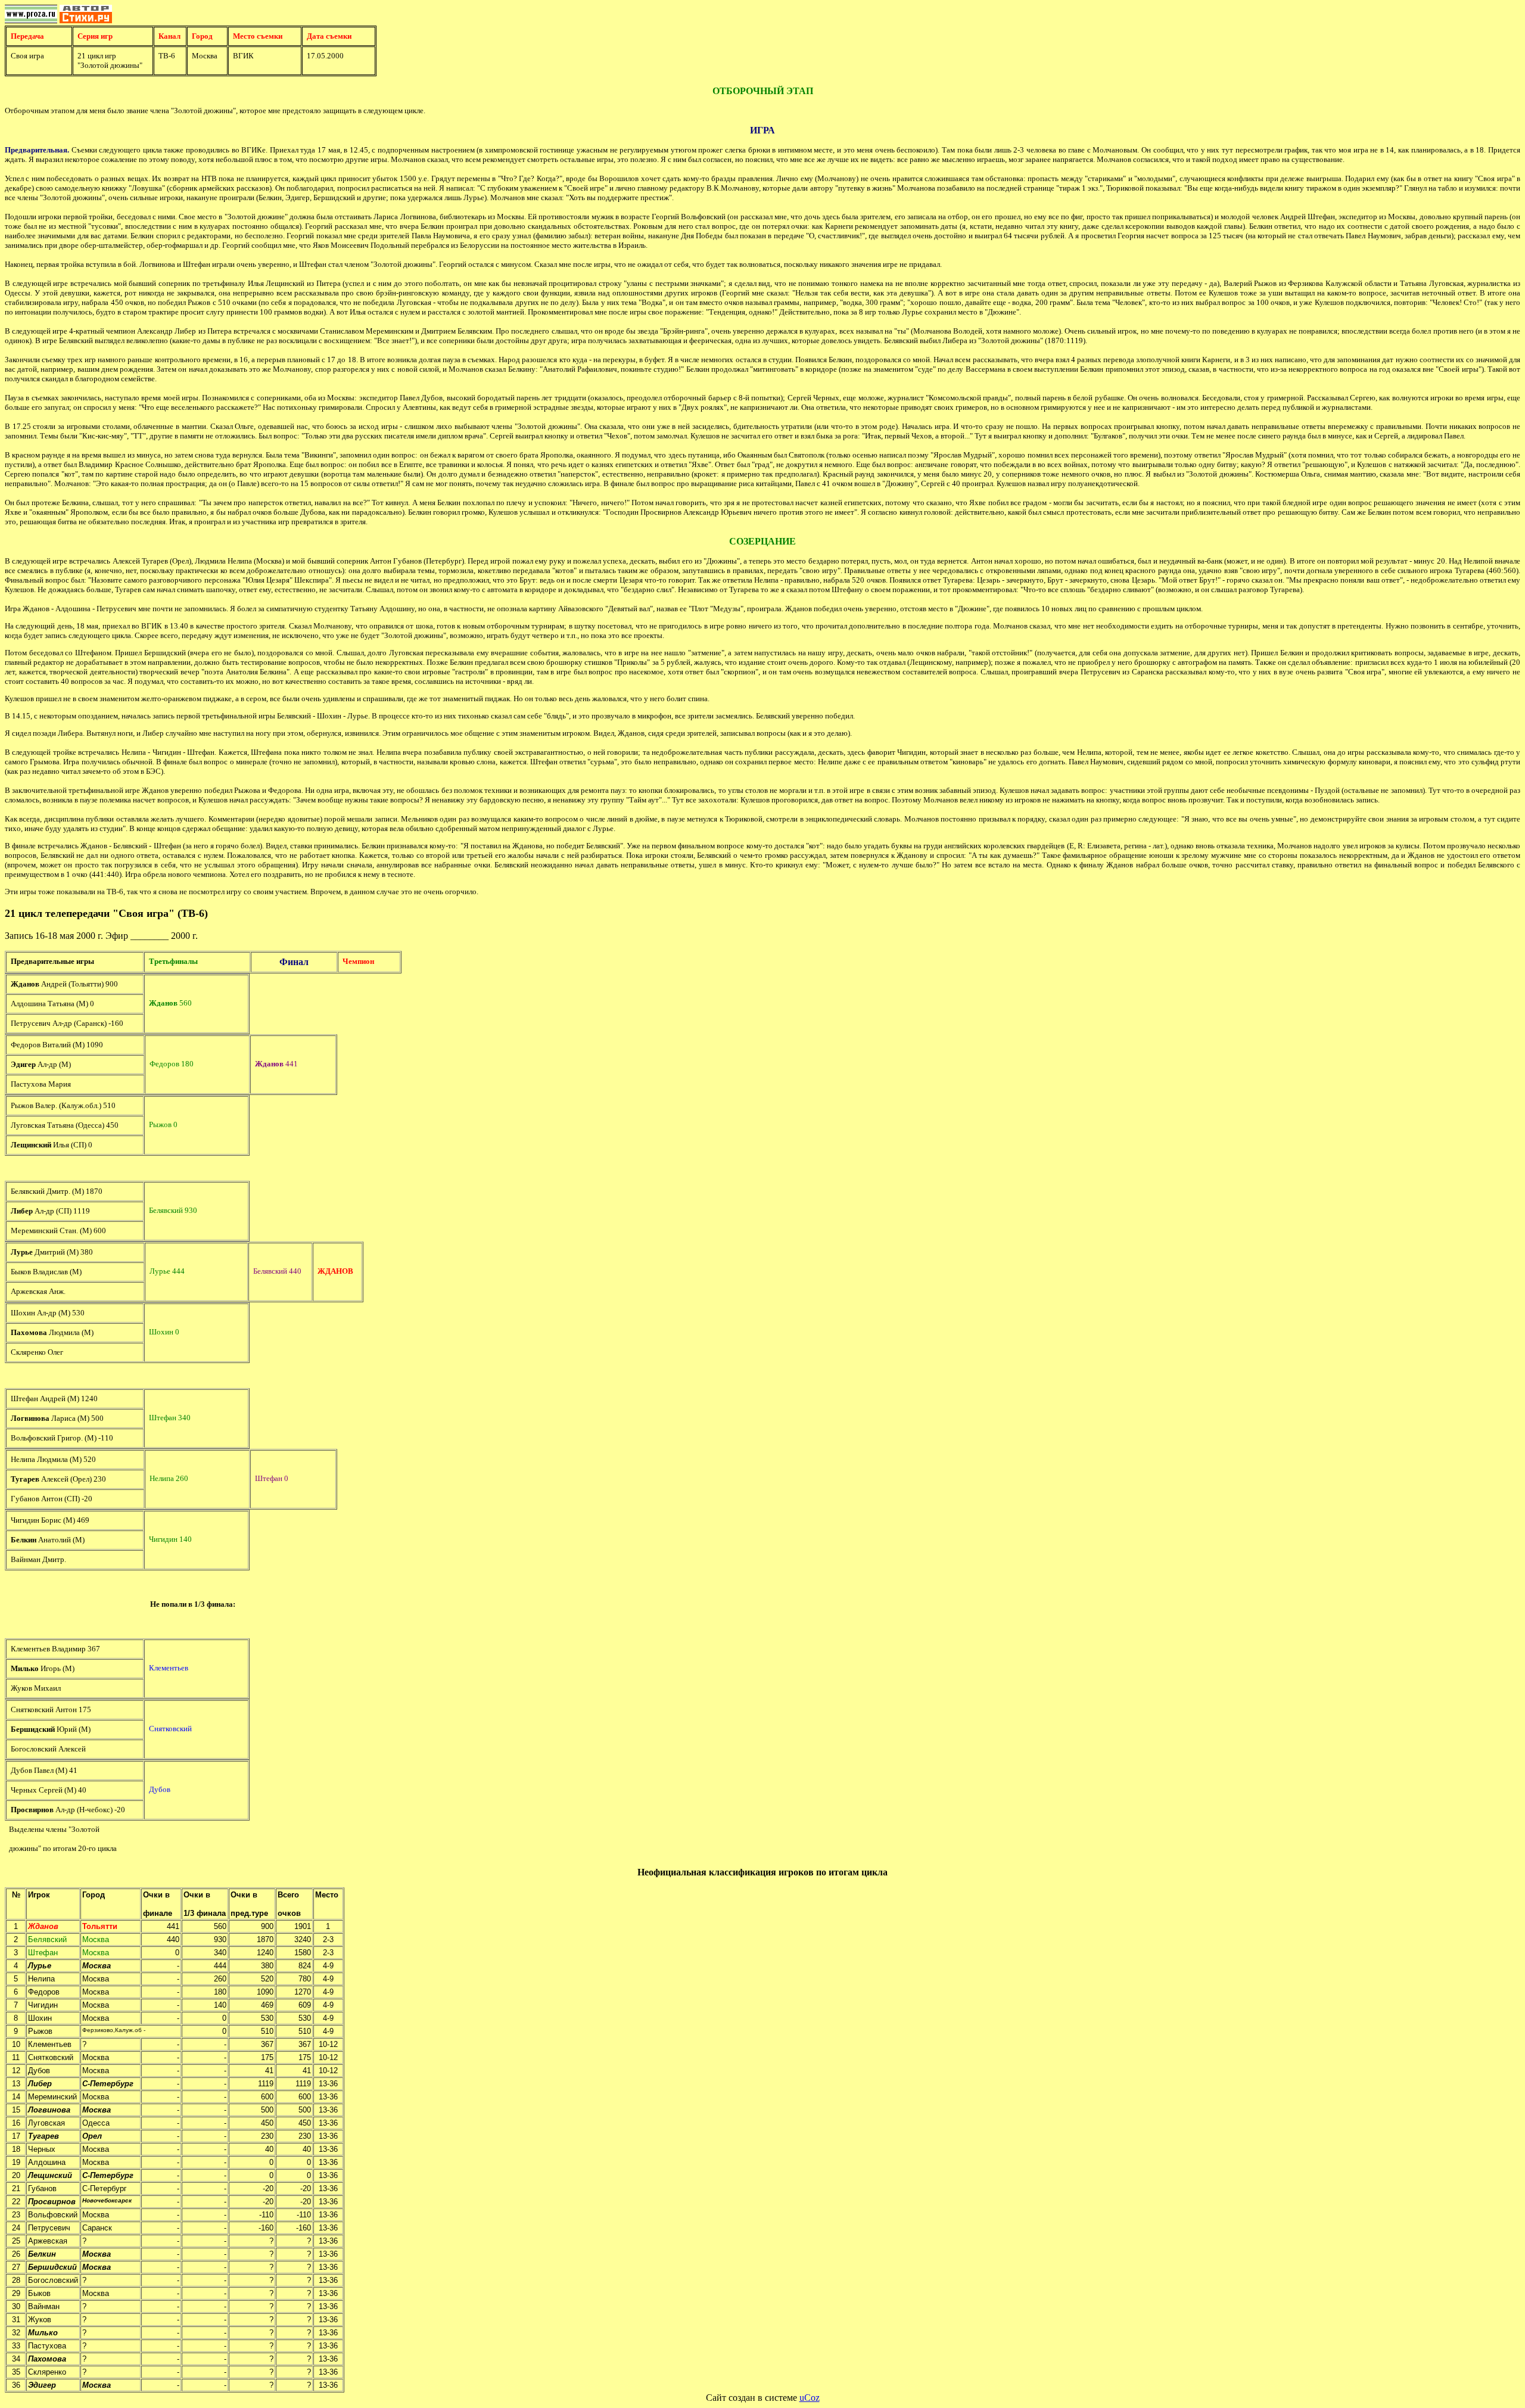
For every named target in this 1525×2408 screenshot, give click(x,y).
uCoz (810, 2398)
